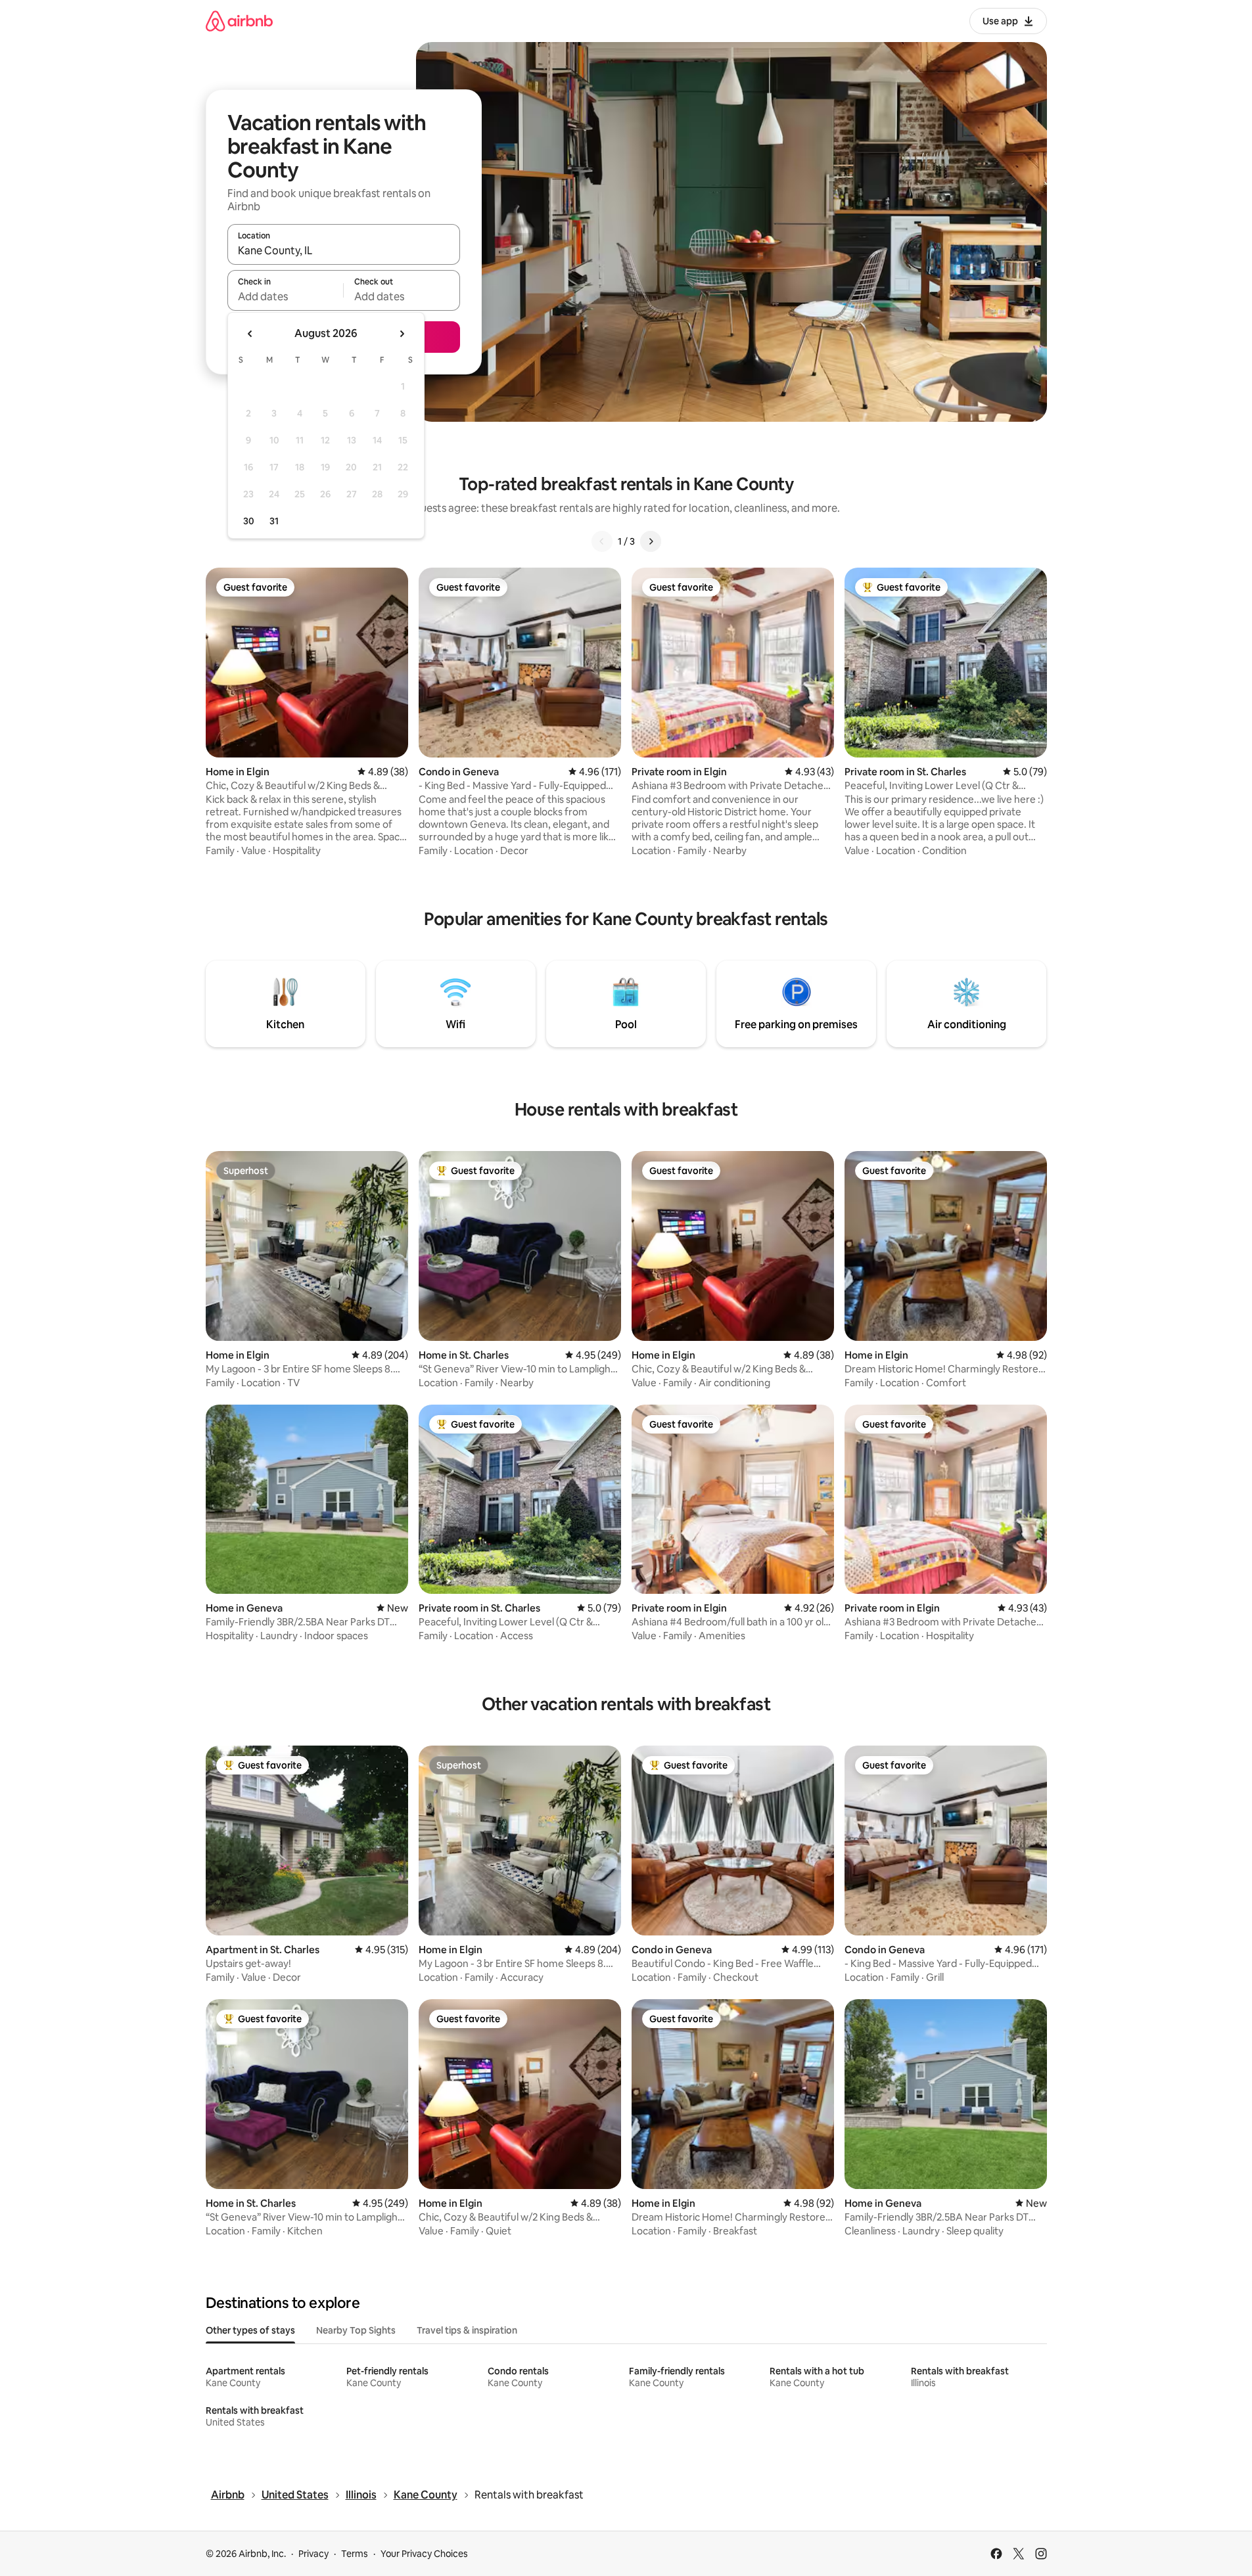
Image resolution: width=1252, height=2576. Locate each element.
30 (249, 521)
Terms (355, 2554)
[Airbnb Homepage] (239, 21)
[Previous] (602, 541)
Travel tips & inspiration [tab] (467, 2330)
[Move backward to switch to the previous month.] (250, 334)
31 (274, 521)
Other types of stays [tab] (250, 2330)
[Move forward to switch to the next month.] (402, 334)
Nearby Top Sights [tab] (356, 2330)
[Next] (651, 541)
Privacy (313, 2554)
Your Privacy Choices (424, 2554)
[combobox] (344, 250)
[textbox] (286, 296)
